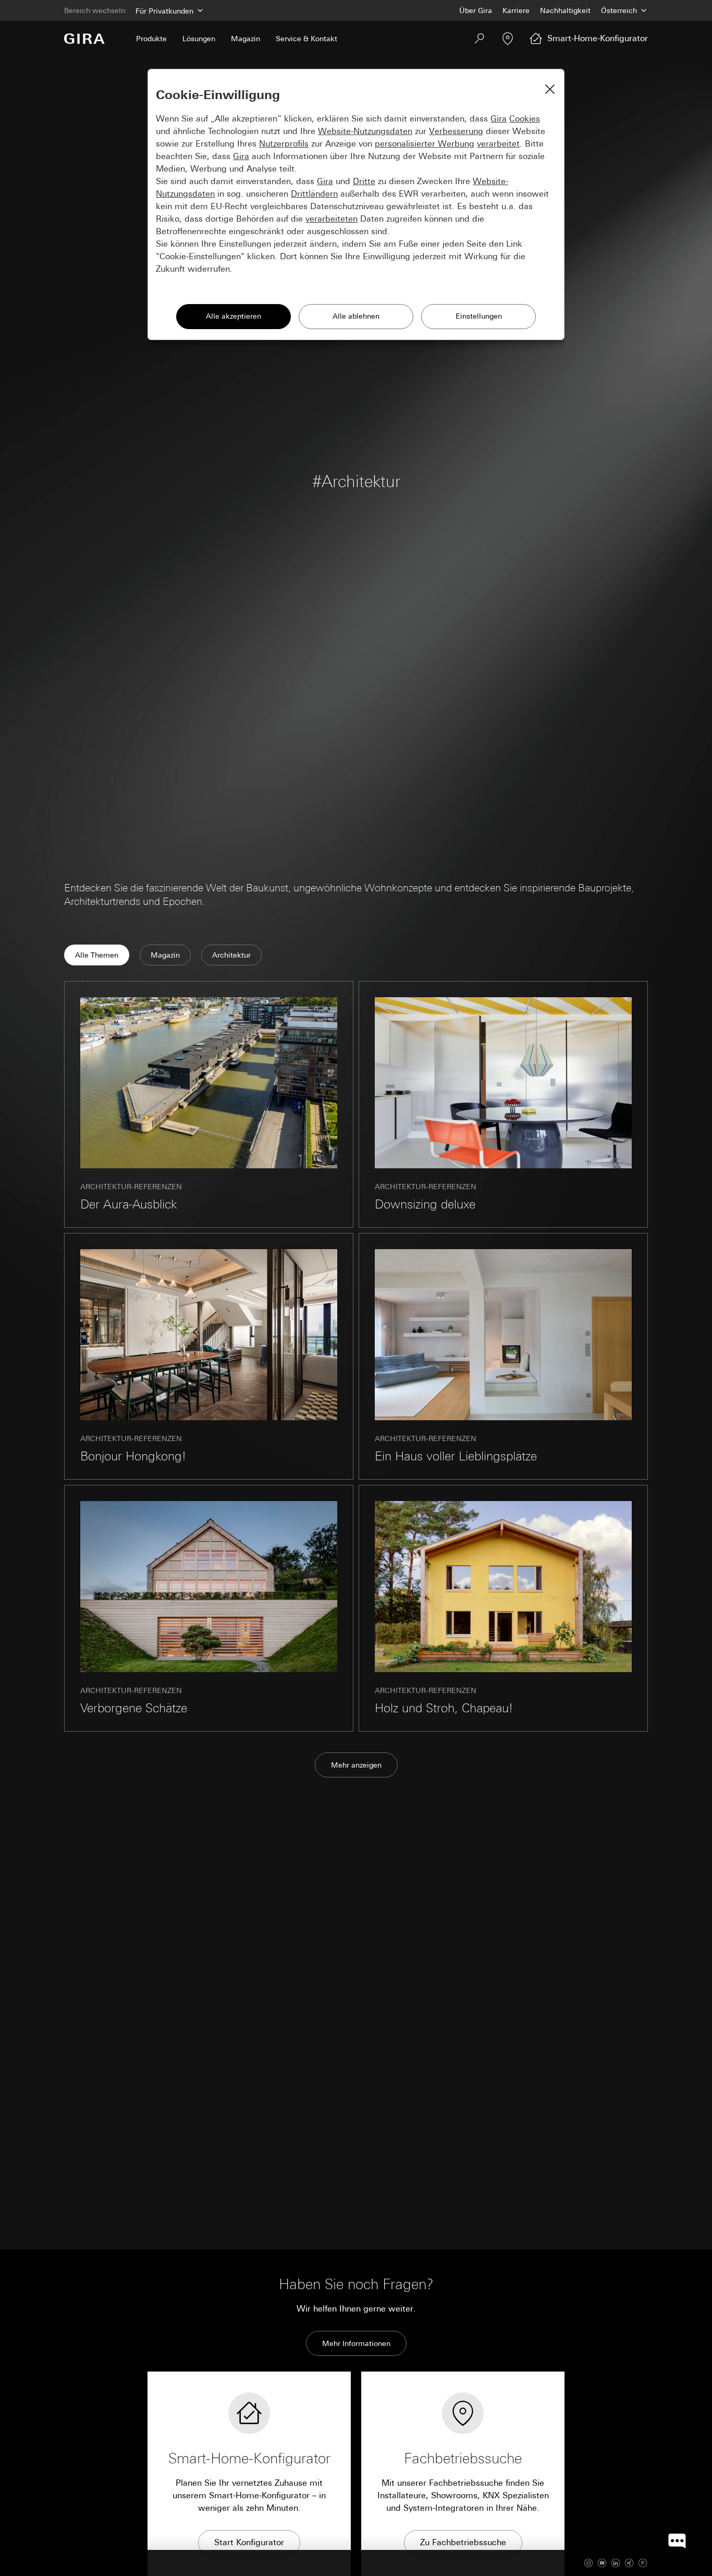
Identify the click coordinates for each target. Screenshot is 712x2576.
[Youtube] (602, 2563)
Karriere (516, 10)
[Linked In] (616, 2563)
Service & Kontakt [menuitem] (306, 39)
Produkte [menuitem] (151, 39)
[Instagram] (588, 2563)
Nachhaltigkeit (565, 10)
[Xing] (629, 2563)
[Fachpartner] (508, 39)
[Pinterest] (643, 2563)
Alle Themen (97, 955)
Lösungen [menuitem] (199, 39)
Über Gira (476, 10)
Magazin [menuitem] (245, 39)
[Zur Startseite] (84, 39)
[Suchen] (480, 39)
